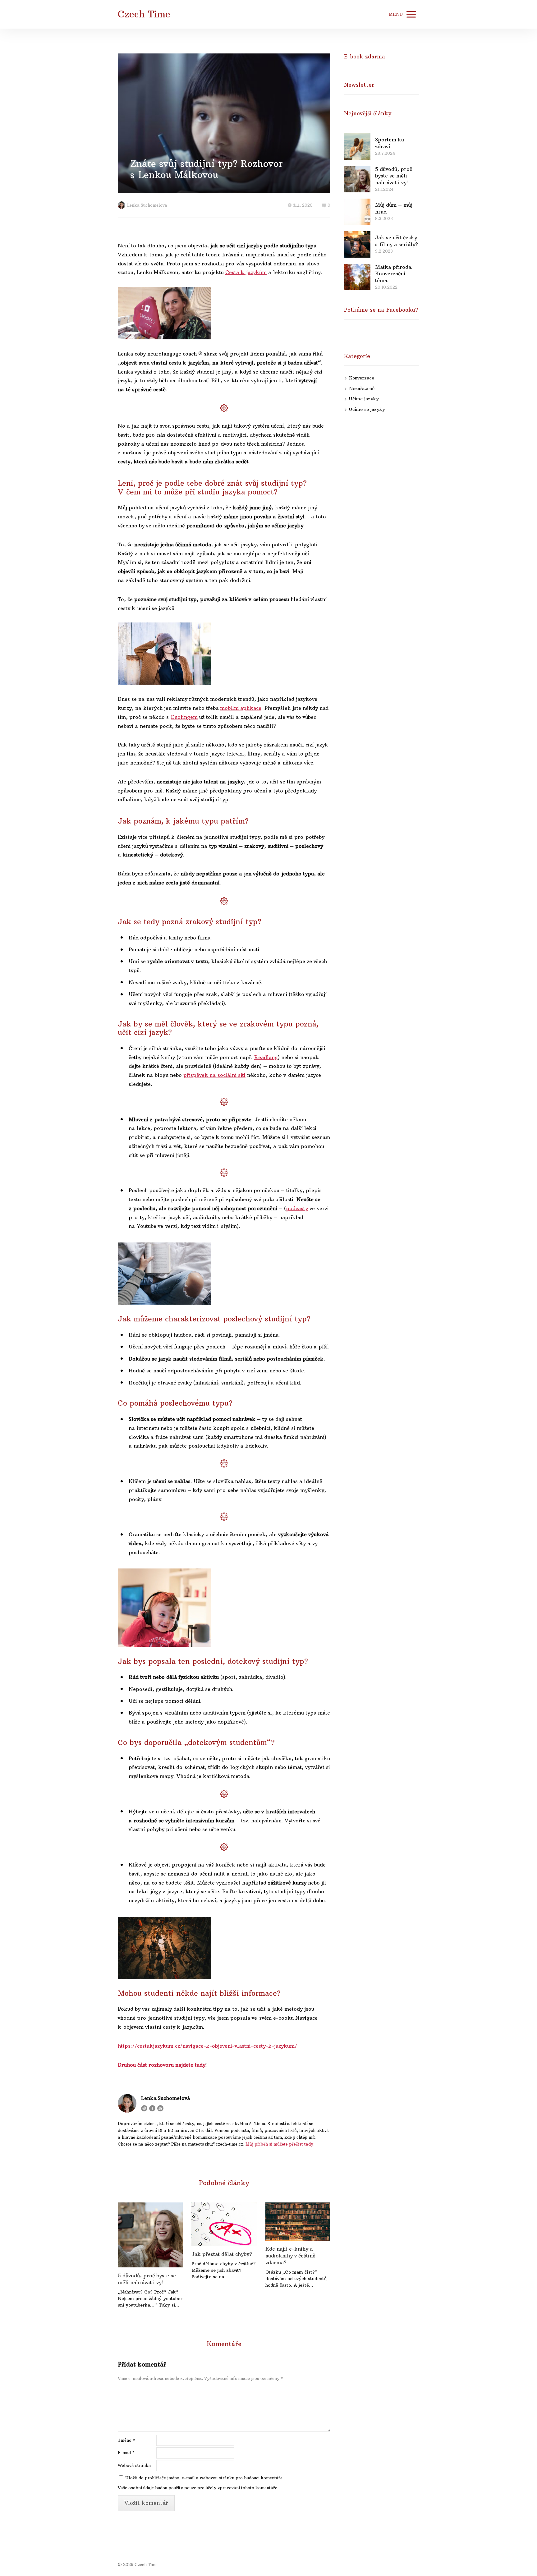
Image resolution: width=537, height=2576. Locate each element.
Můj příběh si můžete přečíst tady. (280, 2144)
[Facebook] (152, 2108)
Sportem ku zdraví (390, 143)
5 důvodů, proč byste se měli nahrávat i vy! (147, 2279)
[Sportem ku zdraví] (357, 147)
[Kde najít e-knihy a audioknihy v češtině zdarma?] (298, 2222)
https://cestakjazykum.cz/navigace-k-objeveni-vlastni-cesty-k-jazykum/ (207, 2046)
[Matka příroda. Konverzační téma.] (357, 277)
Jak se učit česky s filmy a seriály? (397, 241)
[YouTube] (160, 2108)
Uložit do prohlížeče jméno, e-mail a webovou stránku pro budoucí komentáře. (204, 2478)
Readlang (266, 1057)
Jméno (126, 2440)
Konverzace (362, 378)
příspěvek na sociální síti (214, 1075)
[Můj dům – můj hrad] (357, 212)
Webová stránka (134, 2465)
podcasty (297, 1208)
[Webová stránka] (144, 2108)
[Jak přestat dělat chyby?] (224, 2224)
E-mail (126, 2453)
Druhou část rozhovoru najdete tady (162, 2065)
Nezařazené (362, 388)
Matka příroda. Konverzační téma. (394, 274)
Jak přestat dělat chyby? (222, 2254)
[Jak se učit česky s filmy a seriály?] (357, 244)
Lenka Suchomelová (147, 205)
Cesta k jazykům (246, 272)
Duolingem (184, 717)
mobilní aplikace (241, 708)
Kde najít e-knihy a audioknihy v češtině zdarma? (290, 2256)
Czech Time (144, 14)
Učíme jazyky (364, 399)
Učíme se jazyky (367, 409)
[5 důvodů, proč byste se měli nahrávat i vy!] (150, 2235)
